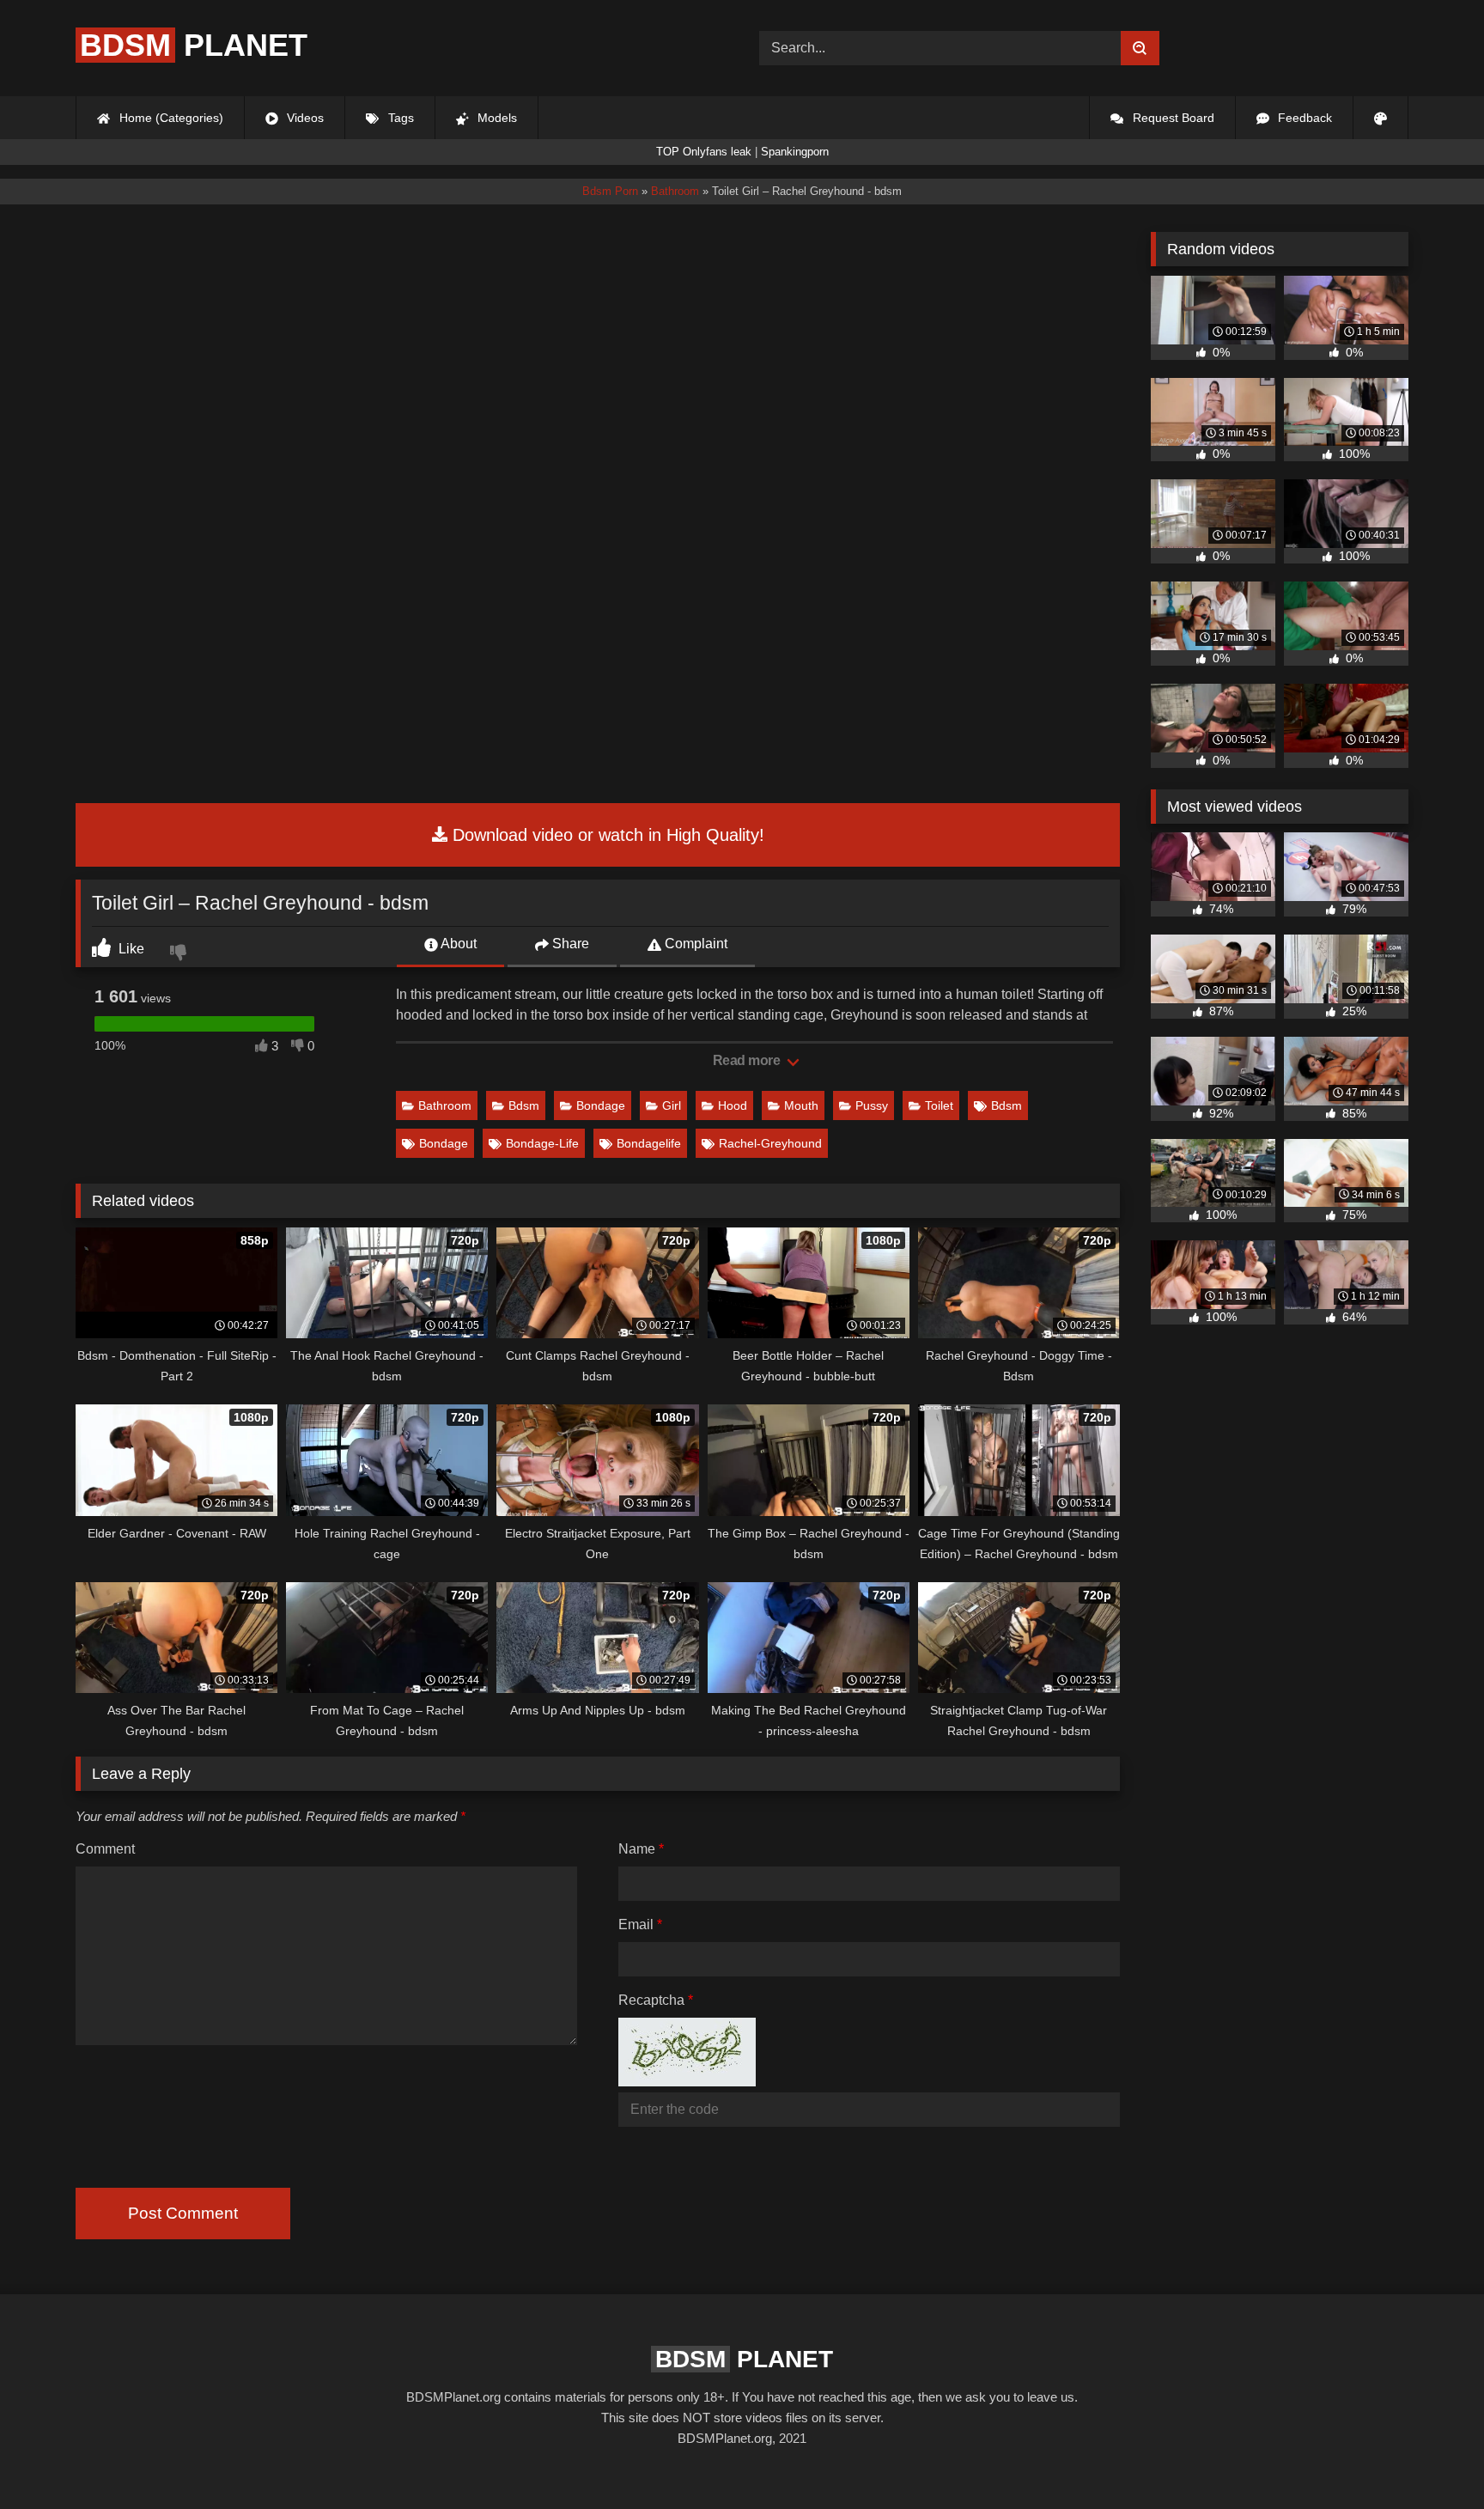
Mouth (801, 1105)
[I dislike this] (180, 954)
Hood (733, 1105)
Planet (194, 45)
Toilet (939, 1105)
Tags (399, 118)
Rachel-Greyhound (770, 1143)
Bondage (601, 1105)
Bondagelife (649, 1143)
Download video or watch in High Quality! (606, 835)
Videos (304, 118)
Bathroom (445, 1105)
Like (130, 949)
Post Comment (183, 2213)
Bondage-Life (542, 1143)
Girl (672, 1105)
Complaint (694, 944)
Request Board (1172, 118)
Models (496, 118)
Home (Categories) (170, 118)
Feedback (1303, 118)
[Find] (1140, 48)
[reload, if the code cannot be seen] (687, 2082)
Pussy (872, 1105)
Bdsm (524, 1105)
